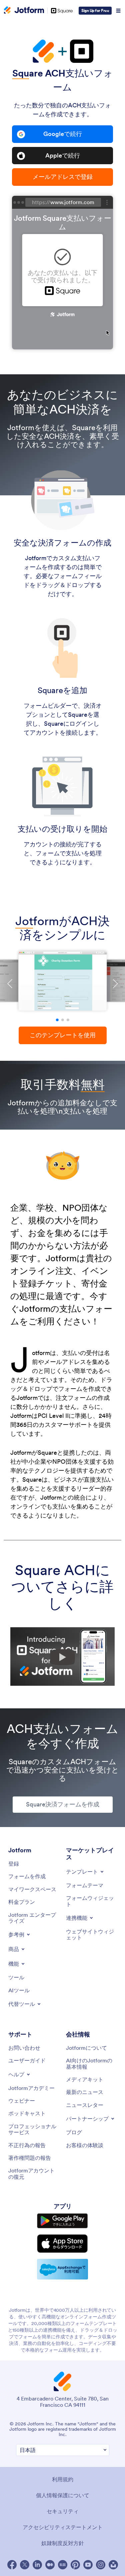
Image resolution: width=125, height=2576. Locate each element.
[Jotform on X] (25, 2565)
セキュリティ (63, 2511)
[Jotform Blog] (63, 2565)
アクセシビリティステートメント (63, 2527)
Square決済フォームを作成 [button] (63, 1804)
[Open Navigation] (118, 11)
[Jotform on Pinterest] (75, 2565)
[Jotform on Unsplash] (113, 2565)
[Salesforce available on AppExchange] (62, 2269)
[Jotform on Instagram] (101, 2565)
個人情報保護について (63, 2495)
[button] (57, 1020)
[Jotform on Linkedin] (37, 2565)
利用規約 (63, 2479)
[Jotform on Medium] (50, 2565)
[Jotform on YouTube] (88, 2565)
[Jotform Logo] (24, 11)
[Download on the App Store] (62, 2244)
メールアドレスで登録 (63, 177)
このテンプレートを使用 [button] (63, 1035)
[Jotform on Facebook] (12, 2565)
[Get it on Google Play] (62, 2221)
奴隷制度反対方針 (63, 2543)
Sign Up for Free (95, 10)
